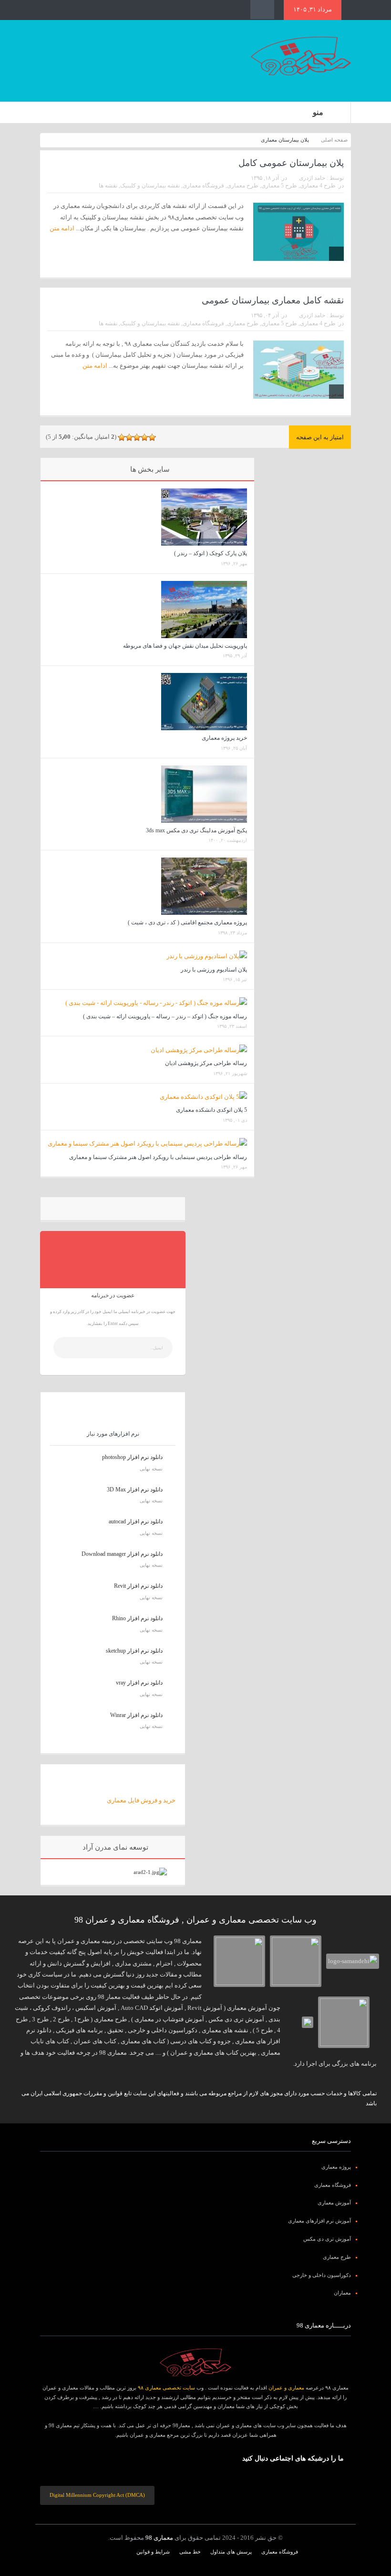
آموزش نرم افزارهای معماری (319, 2221)
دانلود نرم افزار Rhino (137, 1618)
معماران (342, 2293)
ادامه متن (94, 366)
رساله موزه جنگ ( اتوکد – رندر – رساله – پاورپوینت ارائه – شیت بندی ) (165, 1016)
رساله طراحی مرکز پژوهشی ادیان (206, 1063)
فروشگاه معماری (203, 186)
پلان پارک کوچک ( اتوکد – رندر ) (211, 553)
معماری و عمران (286, 2388)
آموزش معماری (334, 2203)
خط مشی (190, 2552)
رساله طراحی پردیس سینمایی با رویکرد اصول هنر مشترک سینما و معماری (158, 1157)
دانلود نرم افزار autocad (136, 1521)
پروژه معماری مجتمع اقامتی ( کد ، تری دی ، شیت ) (187, 922)
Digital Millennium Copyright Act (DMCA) (97, 2495)
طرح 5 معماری (279, 186)
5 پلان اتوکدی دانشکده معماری (211, 1110)
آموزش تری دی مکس (327, 2239)
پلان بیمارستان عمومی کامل (291, 163)
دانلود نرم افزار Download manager (122, 1554)
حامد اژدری (312, 178)
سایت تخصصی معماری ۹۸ (166, 2388)
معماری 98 (159, 2538)
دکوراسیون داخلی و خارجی (322, 2275)
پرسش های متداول (231, 2552)
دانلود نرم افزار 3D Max (135, 1490)
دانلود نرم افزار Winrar (136, 1715)
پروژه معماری (336, 2167)
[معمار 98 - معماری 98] (195, 2362)
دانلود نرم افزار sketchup (134, 1651)
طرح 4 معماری (318, 186)
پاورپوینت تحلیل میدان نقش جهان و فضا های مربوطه (185, 646)
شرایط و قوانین (153, 2552)
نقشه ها (108, 186)
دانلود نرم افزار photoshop (132, 1457)
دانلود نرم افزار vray (139, 1683)
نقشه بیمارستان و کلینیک (150, 186)
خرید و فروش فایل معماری (141, 1800)
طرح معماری (243, 186)
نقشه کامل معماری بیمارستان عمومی (273, 300)
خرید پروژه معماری (224, 738)
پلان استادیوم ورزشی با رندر (214, 970)
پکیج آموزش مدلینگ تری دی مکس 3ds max (196, 830)
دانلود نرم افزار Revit (138, 1586)
